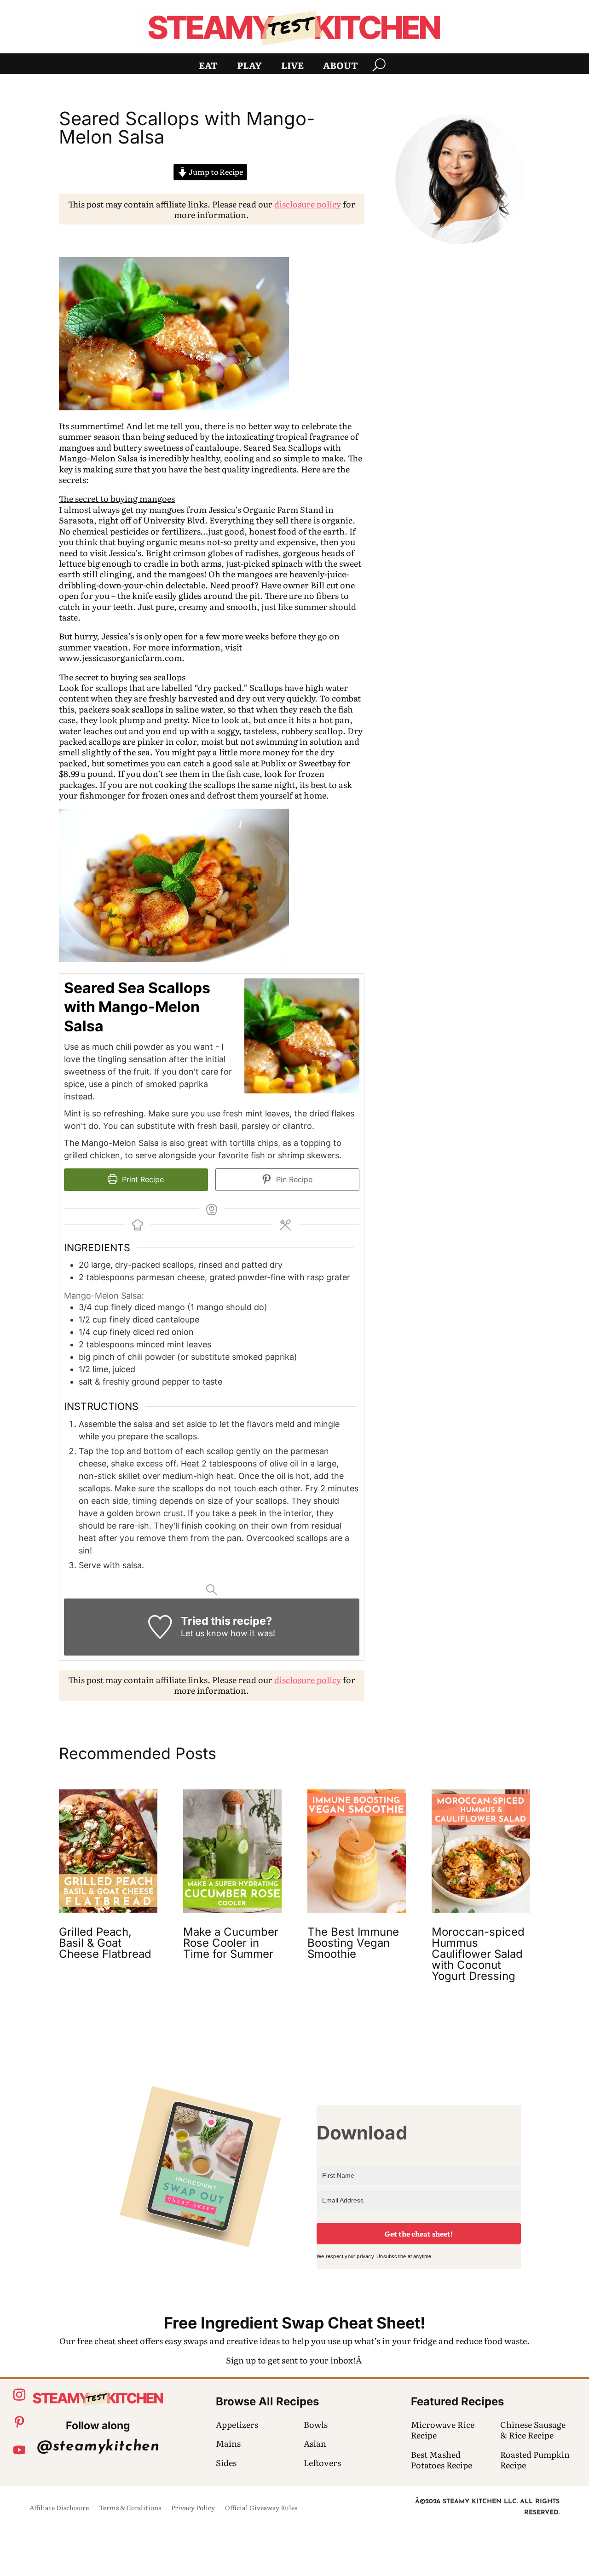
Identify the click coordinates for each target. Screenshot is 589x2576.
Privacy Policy (193, 2508)
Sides (226, 2463)
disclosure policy (308, 204)
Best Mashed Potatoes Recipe (442, 2460)
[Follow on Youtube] (19, 2450)
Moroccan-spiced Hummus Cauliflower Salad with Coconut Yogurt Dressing (478, 1954)
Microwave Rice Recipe (443, 2430)
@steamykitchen (98, 2447)
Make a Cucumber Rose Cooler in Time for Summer (231, 1943)
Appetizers (237, 2424)
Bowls (316, 2424)
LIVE (292, 67)
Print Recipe (142, 1179)
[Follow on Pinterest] (19, 2422)
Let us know (205, 1633)
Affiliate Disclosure (59, 2508)
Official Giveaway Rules (261, 2508)
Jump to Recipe (215, 172)
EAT (208, 67)
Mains (228, 2443)
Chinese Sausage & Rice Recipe (533, 2430)
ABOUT (341, 67)
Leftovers (322, 2463)
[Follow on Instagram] (19, 2395)
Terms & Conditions (130, 2508)
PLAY (249, 67)
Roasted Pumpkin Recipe (535, 2460)
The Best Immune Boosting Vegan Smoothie (353, 1943)
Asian (315, 2443)
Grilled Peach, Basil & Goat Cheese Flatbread (105, 1943)
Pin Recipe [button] (293, 1179)
